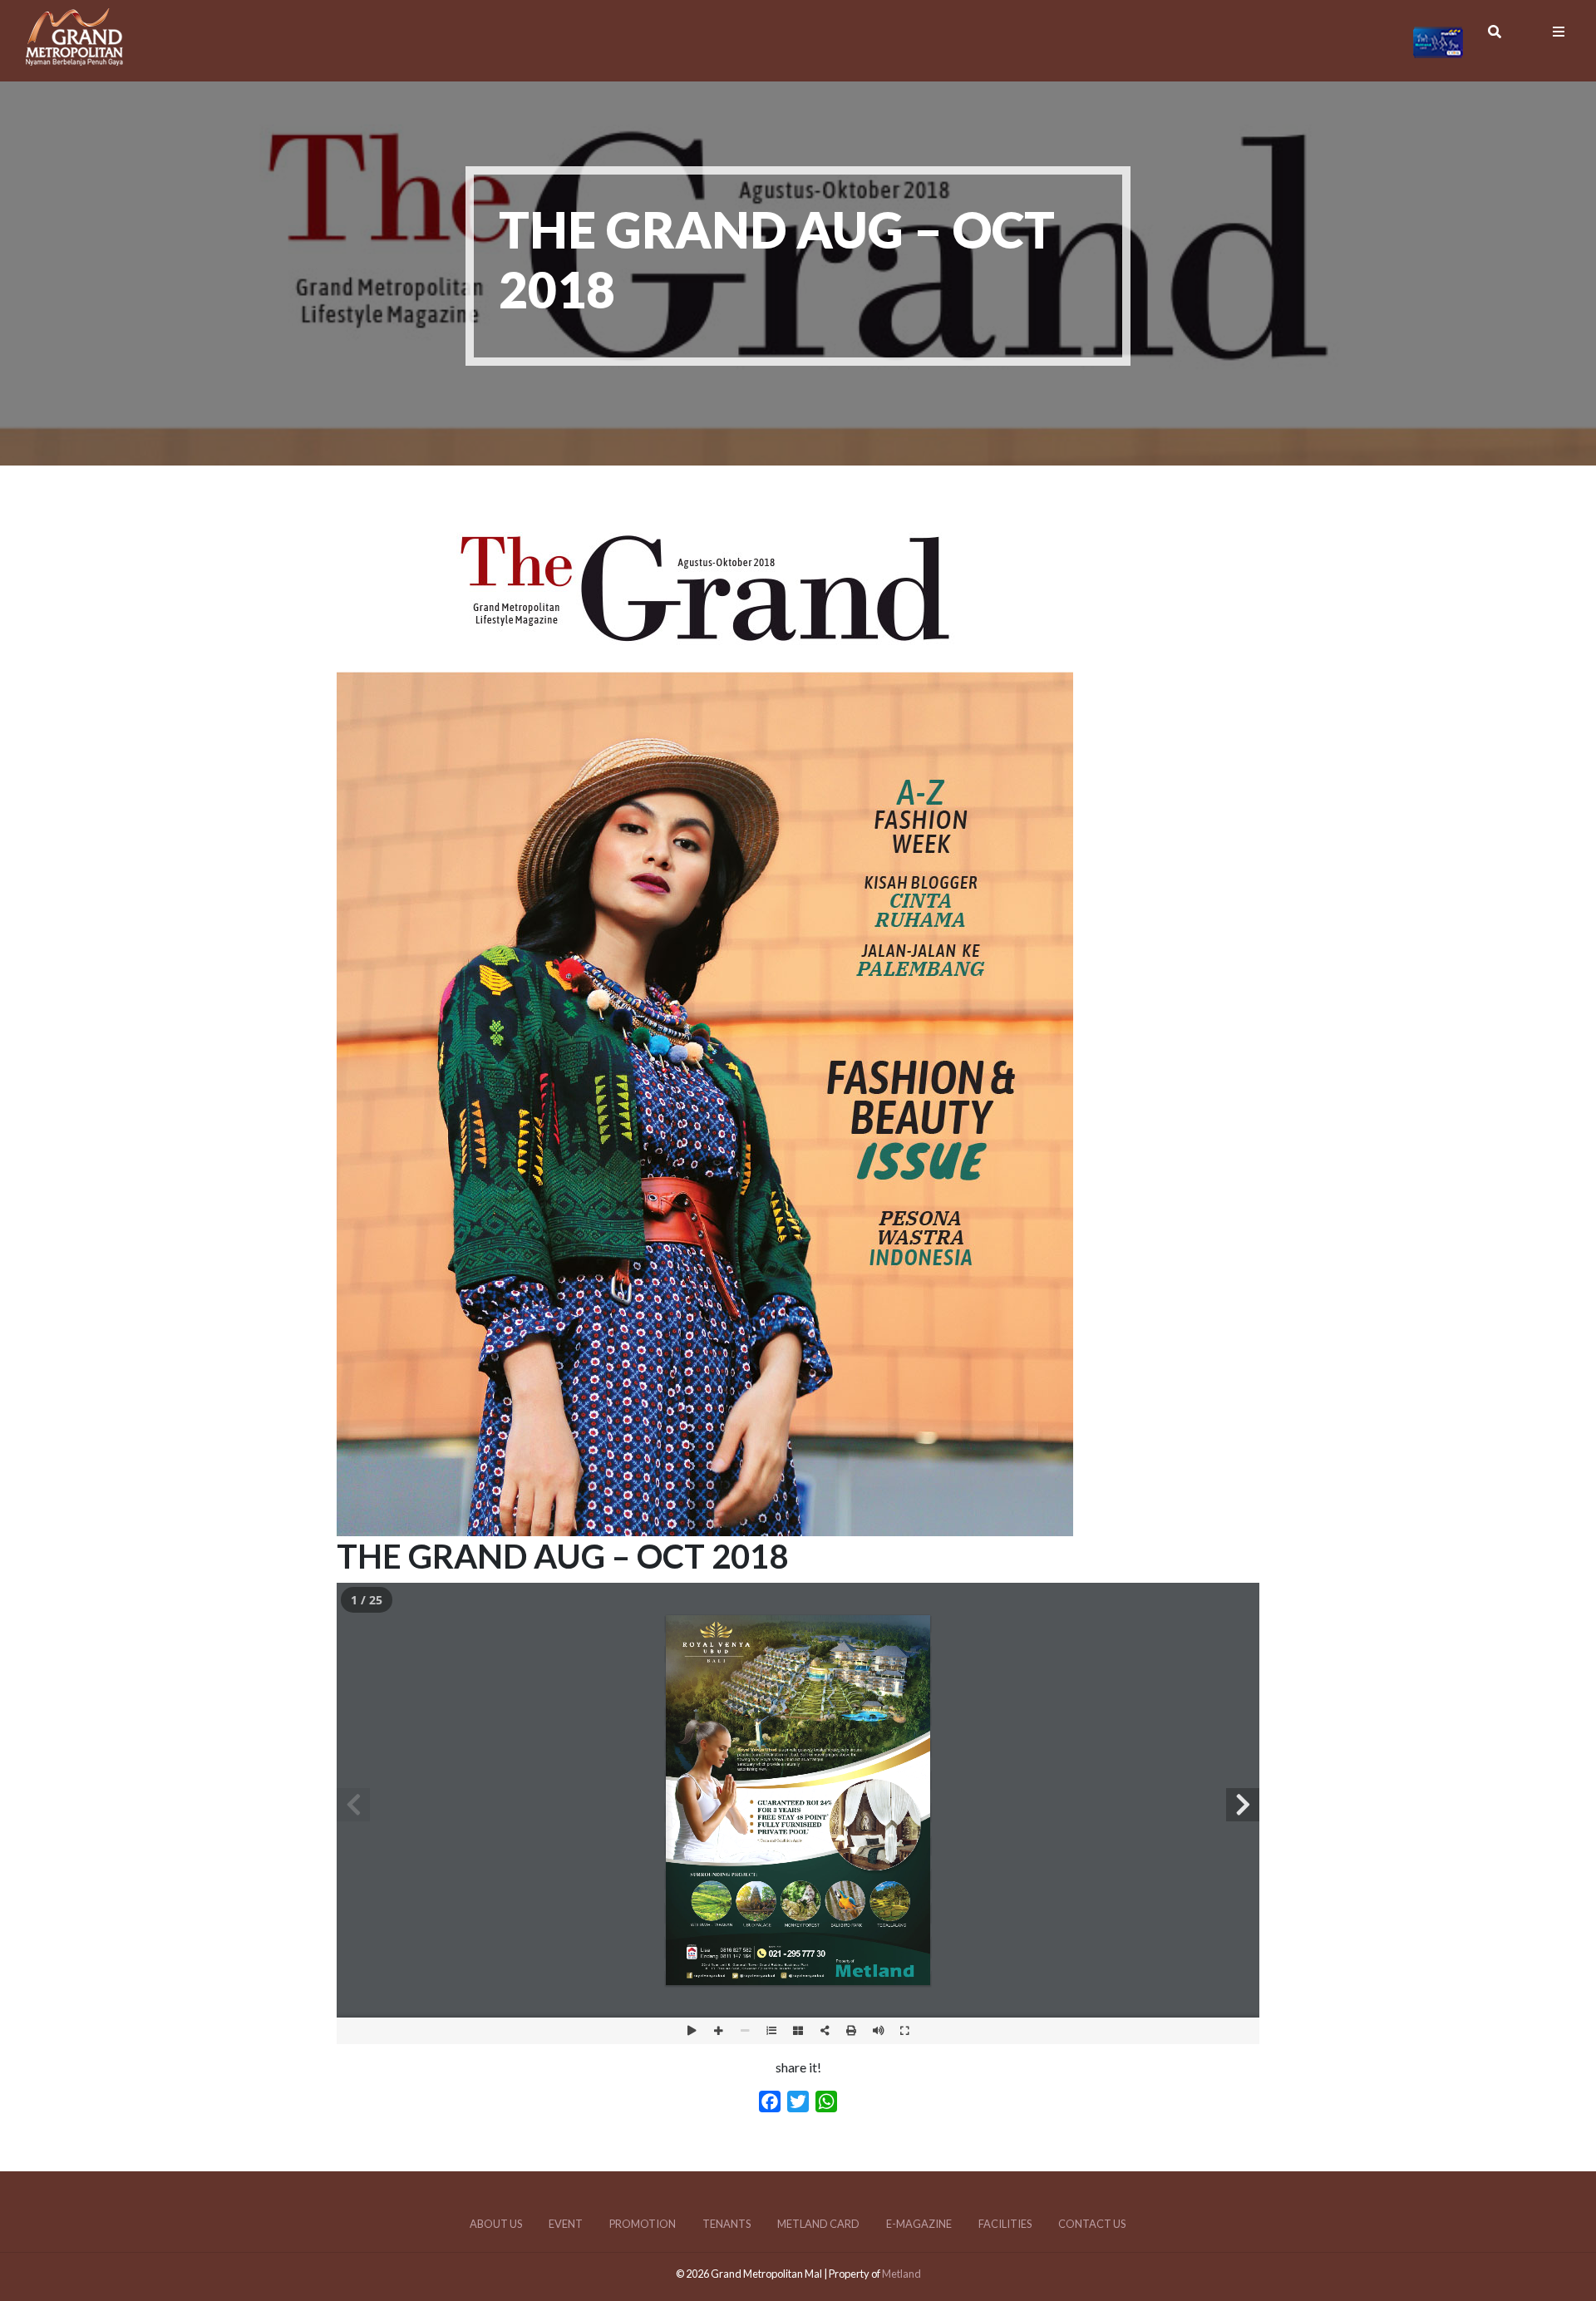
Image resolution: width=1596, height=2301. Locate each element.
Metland (901, 2274)
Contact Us (1092, 2224)
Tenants (727, 2224)
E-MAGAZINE (919, 2224)
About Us (496, 2224)
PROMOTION (643, 2224)
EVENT (566, 2224)
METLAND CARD (818, 2224)
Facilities (1005, 2224)
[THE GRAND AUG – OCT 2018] (705, 1526)
